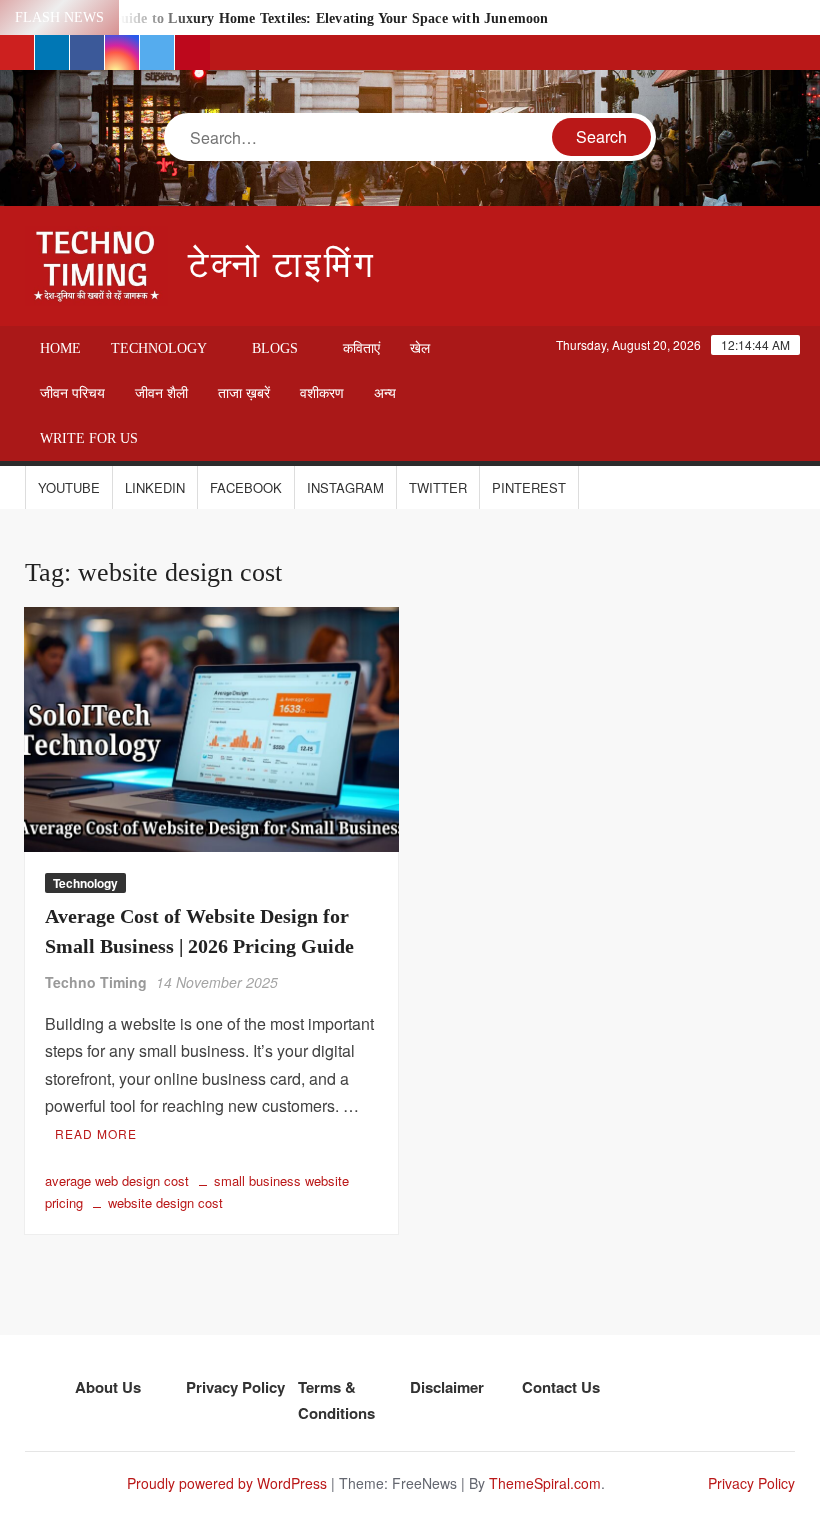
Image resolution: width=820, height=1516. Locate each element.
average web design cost (117, 1180)
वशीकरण (322, 393)
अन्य (385, 393)
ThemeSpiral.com (545, 1483)
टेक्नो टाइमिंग (282, 265)
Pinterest (529, 487)
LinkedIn (155, 487)
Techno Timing (96, 982)
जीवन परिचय (72, 393)
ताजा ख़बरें (244, 393)
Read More (96, 1133)
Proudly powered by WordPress (227, 1483)
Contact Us (561, 1387)
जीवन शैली (161, 393)
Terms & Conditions (336, 1400)
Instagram (345, 487)
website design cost (165, 1202)
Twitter (438, 487)
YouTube (69, 487)
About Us (108, 1387)
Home (60, 348)
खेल (420, 348)
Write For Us (89, 438)
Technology (159, 348)
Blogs (275, 348)
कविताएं (361, 348)
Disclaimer (447, 1387)
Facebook (246, 487)
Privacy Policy (235, 1387)
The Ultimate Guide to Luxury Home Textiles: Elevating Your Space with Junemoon (286, 18)
